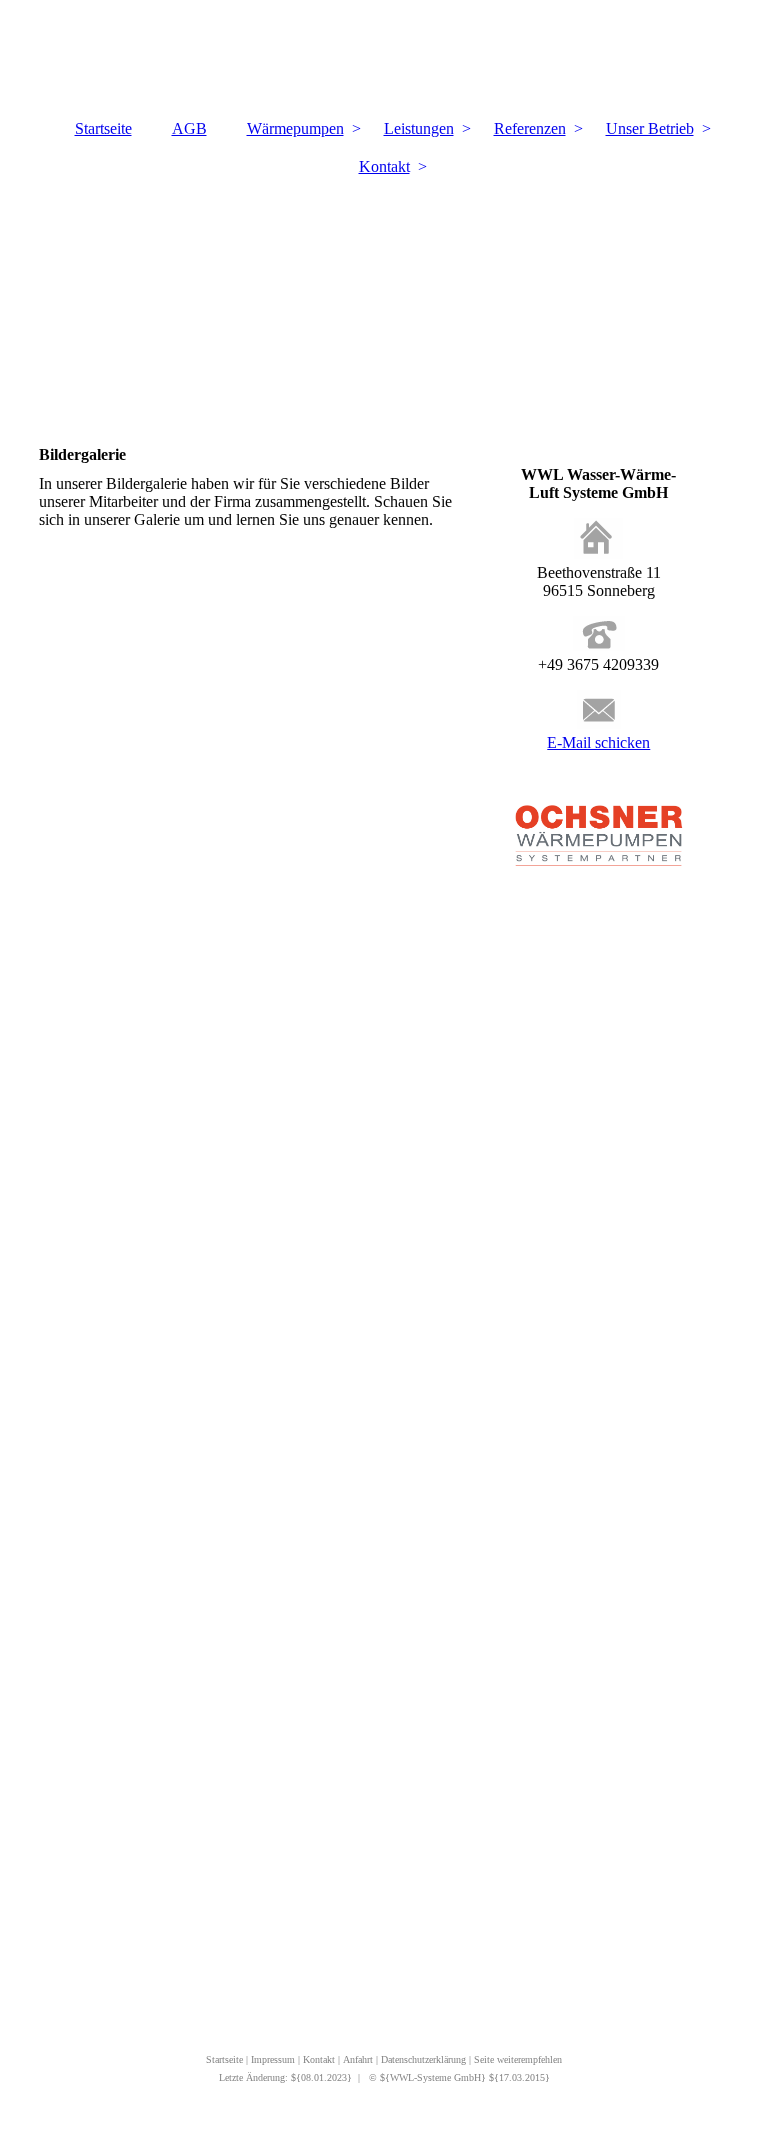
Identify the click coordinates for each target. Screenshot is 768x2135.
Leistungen (419, 128)
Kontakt (384, 166)
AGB (189, 128)
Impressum (274, 2059)
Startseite (103, 128)
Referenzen (530, 128)
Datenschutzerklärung (425, 2059)
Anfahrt (358, 2059)
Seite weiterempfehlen (518, 2059)
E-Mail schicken (598, 742)
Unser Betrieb (650, 128)
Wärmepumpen (295, 128)
